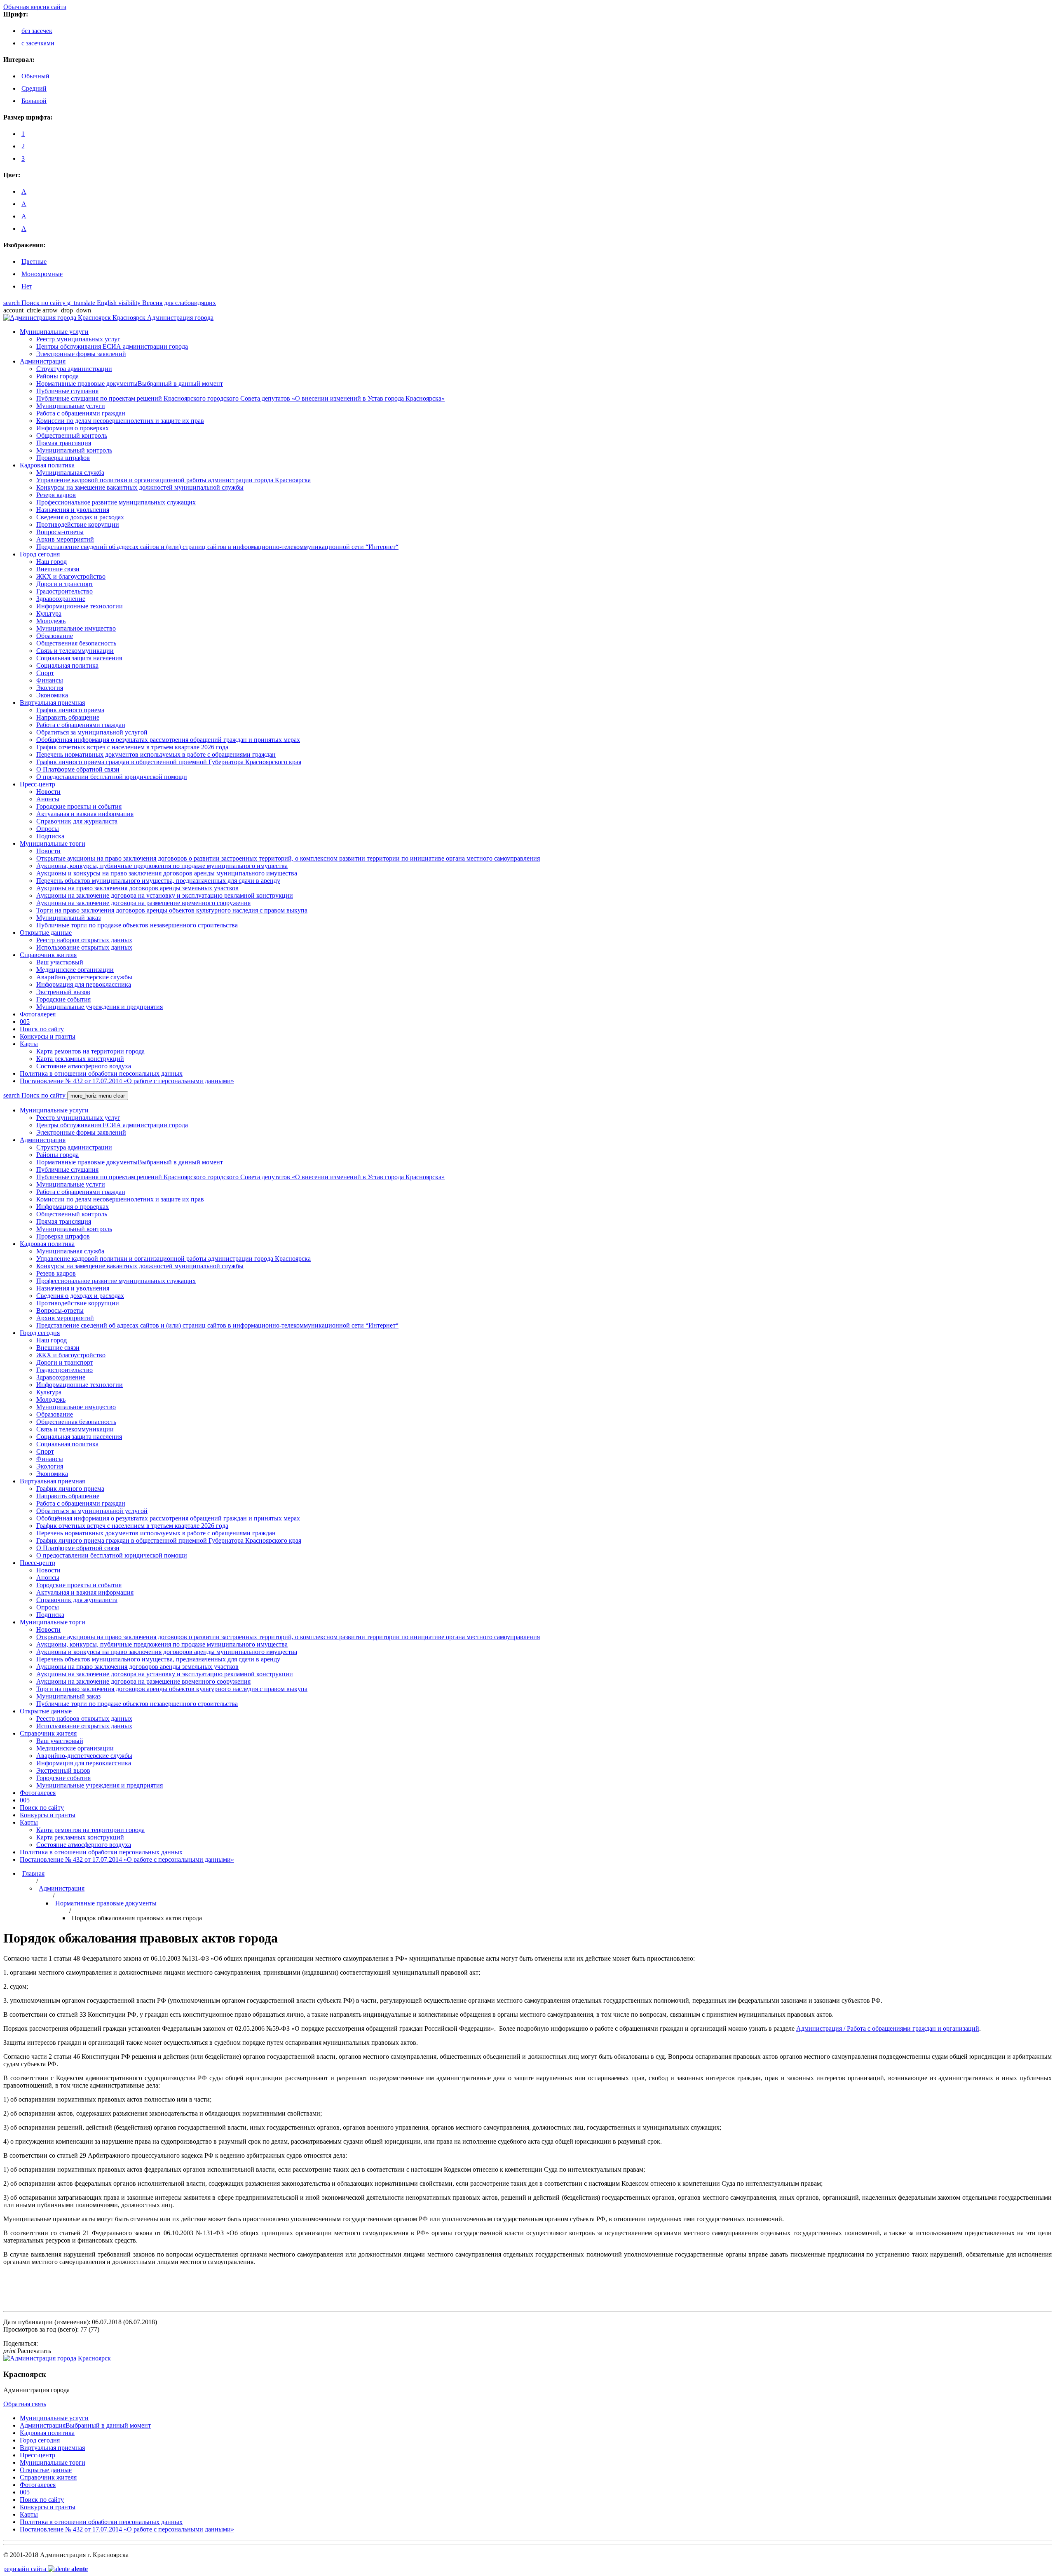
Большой (34, 101)
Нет (27, 286)
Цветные (34, 262)
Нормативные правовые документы (106, 1903)
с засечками (38, 43)
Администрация (62, 1888)
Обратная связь (25, 2404)
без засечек (37, 31)
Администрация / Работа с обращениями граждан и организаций (888, 2028)
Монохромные (42, 274)
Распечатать (27, 2351)
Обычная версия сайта (35, 7)
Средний (34, 88)
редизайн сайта (46, 2569)
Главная (33, 1873)
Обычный (35, 76)
